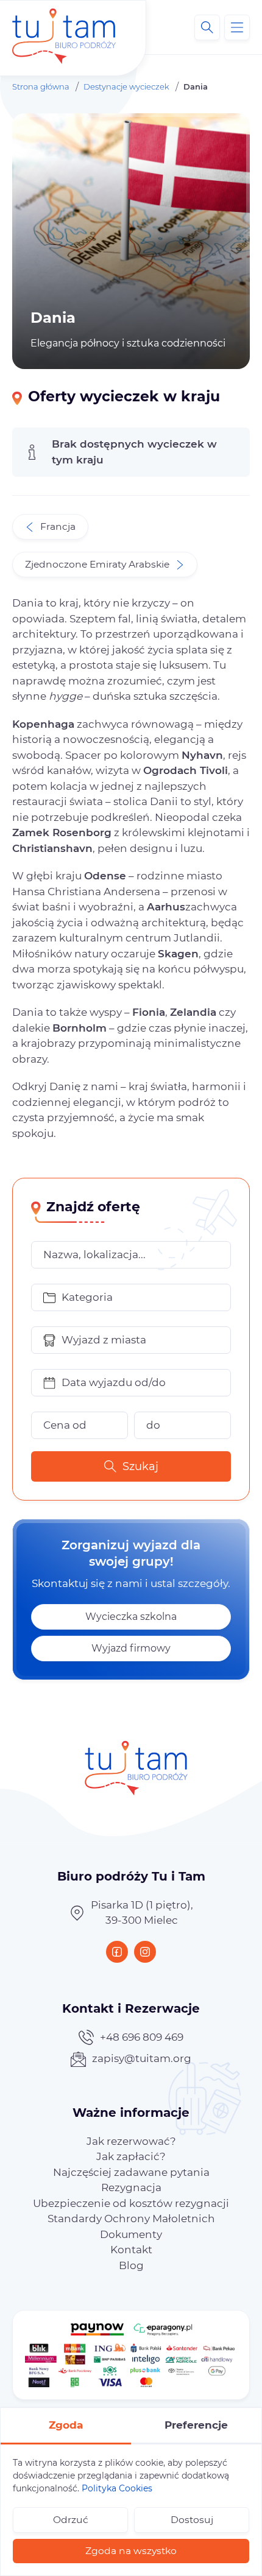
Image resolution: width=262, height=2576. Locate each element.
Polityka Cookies (117, 2488)
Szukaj (140, 1466)
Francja (58, 526)
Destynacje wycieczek (126, 86)
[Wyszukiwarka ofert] (207, 27)
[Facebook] (117, 1952)
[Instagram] (145, 1952)
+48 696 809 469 (142, 2037)
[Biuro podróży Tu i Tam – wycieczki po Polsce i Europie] (64, 27)
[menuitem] (131, 2141)
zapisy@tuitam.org (142, 2058)
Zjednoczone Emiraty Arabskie (97, 564)
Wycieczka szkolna (131, 1617)
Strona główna (41, 86)
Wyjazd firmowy (131, 1648)
